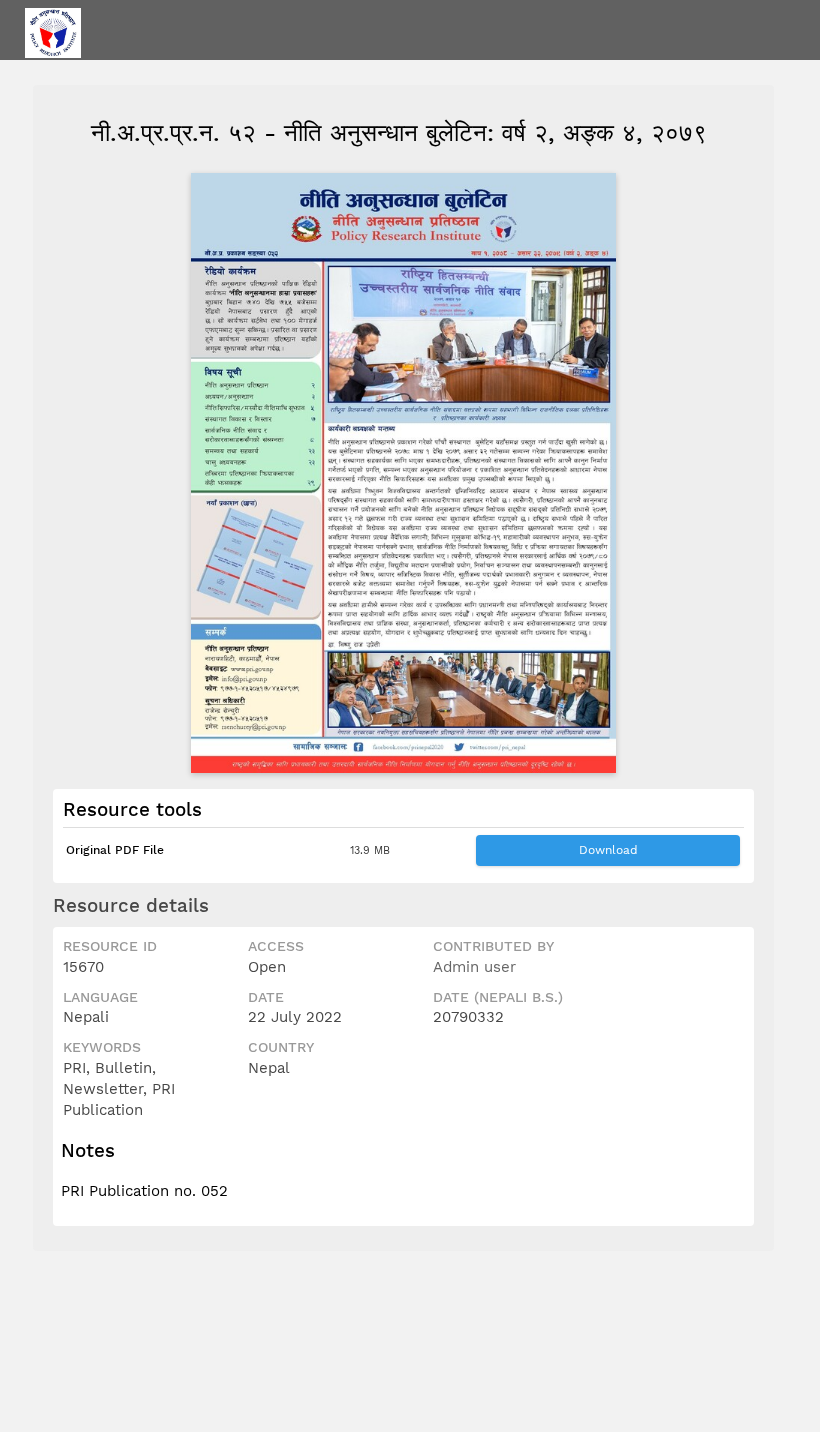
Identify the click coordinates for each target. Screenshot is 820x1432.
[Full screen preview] (403, 473)
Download (608, 850)
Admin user (474, 967)
